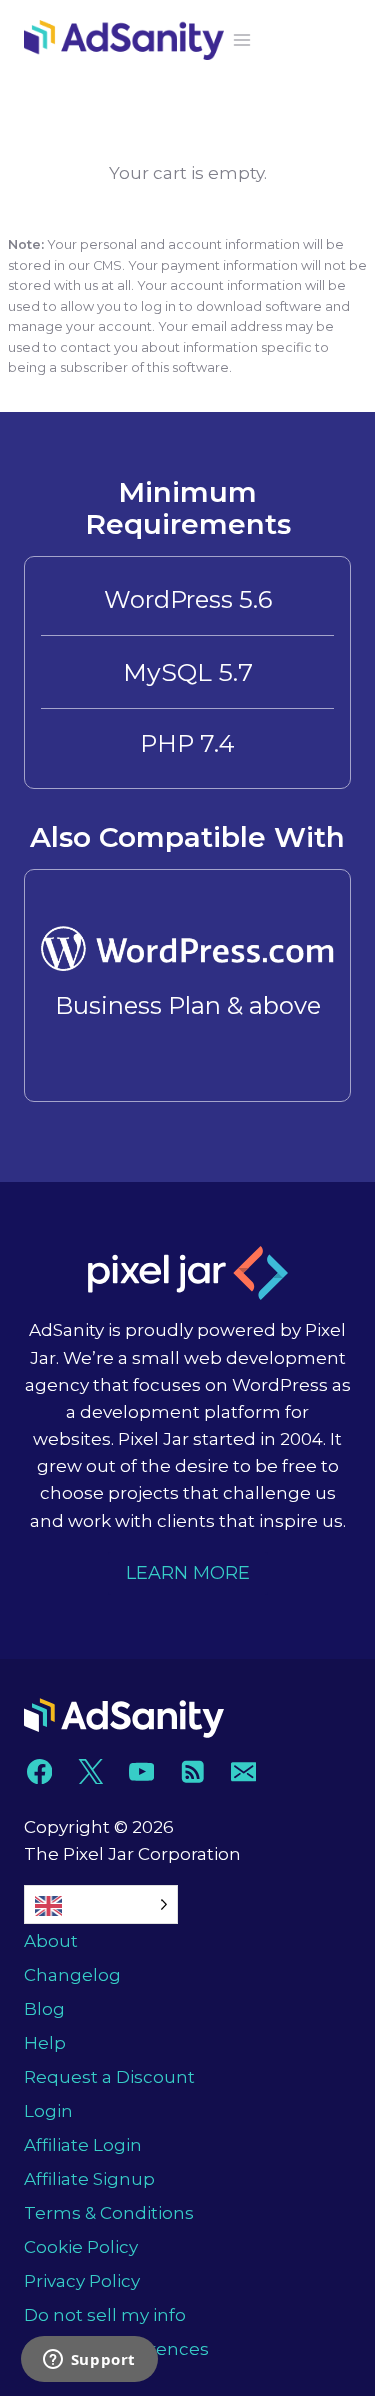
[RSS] (192, 1771)
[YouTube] (141, 1771)
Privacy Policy (82, 2281)
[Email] (243, 1771)
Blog (44, 2009)
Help (45, 2043)
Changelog (72, 1975)
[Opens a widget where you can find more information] (89, 2361)
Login (48, 2111)
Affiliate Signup (89, 2179)
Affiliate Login (83, 2145)
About (51, 1941)
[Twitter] (90, 1771)
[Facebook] (39, 1771)
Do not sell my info (105, 2315)
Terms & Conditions (109, 2213)
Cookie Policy (81, 2247)
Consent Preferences (116, 2349)
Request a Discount (109, 2077)
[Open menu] (242, 39)
